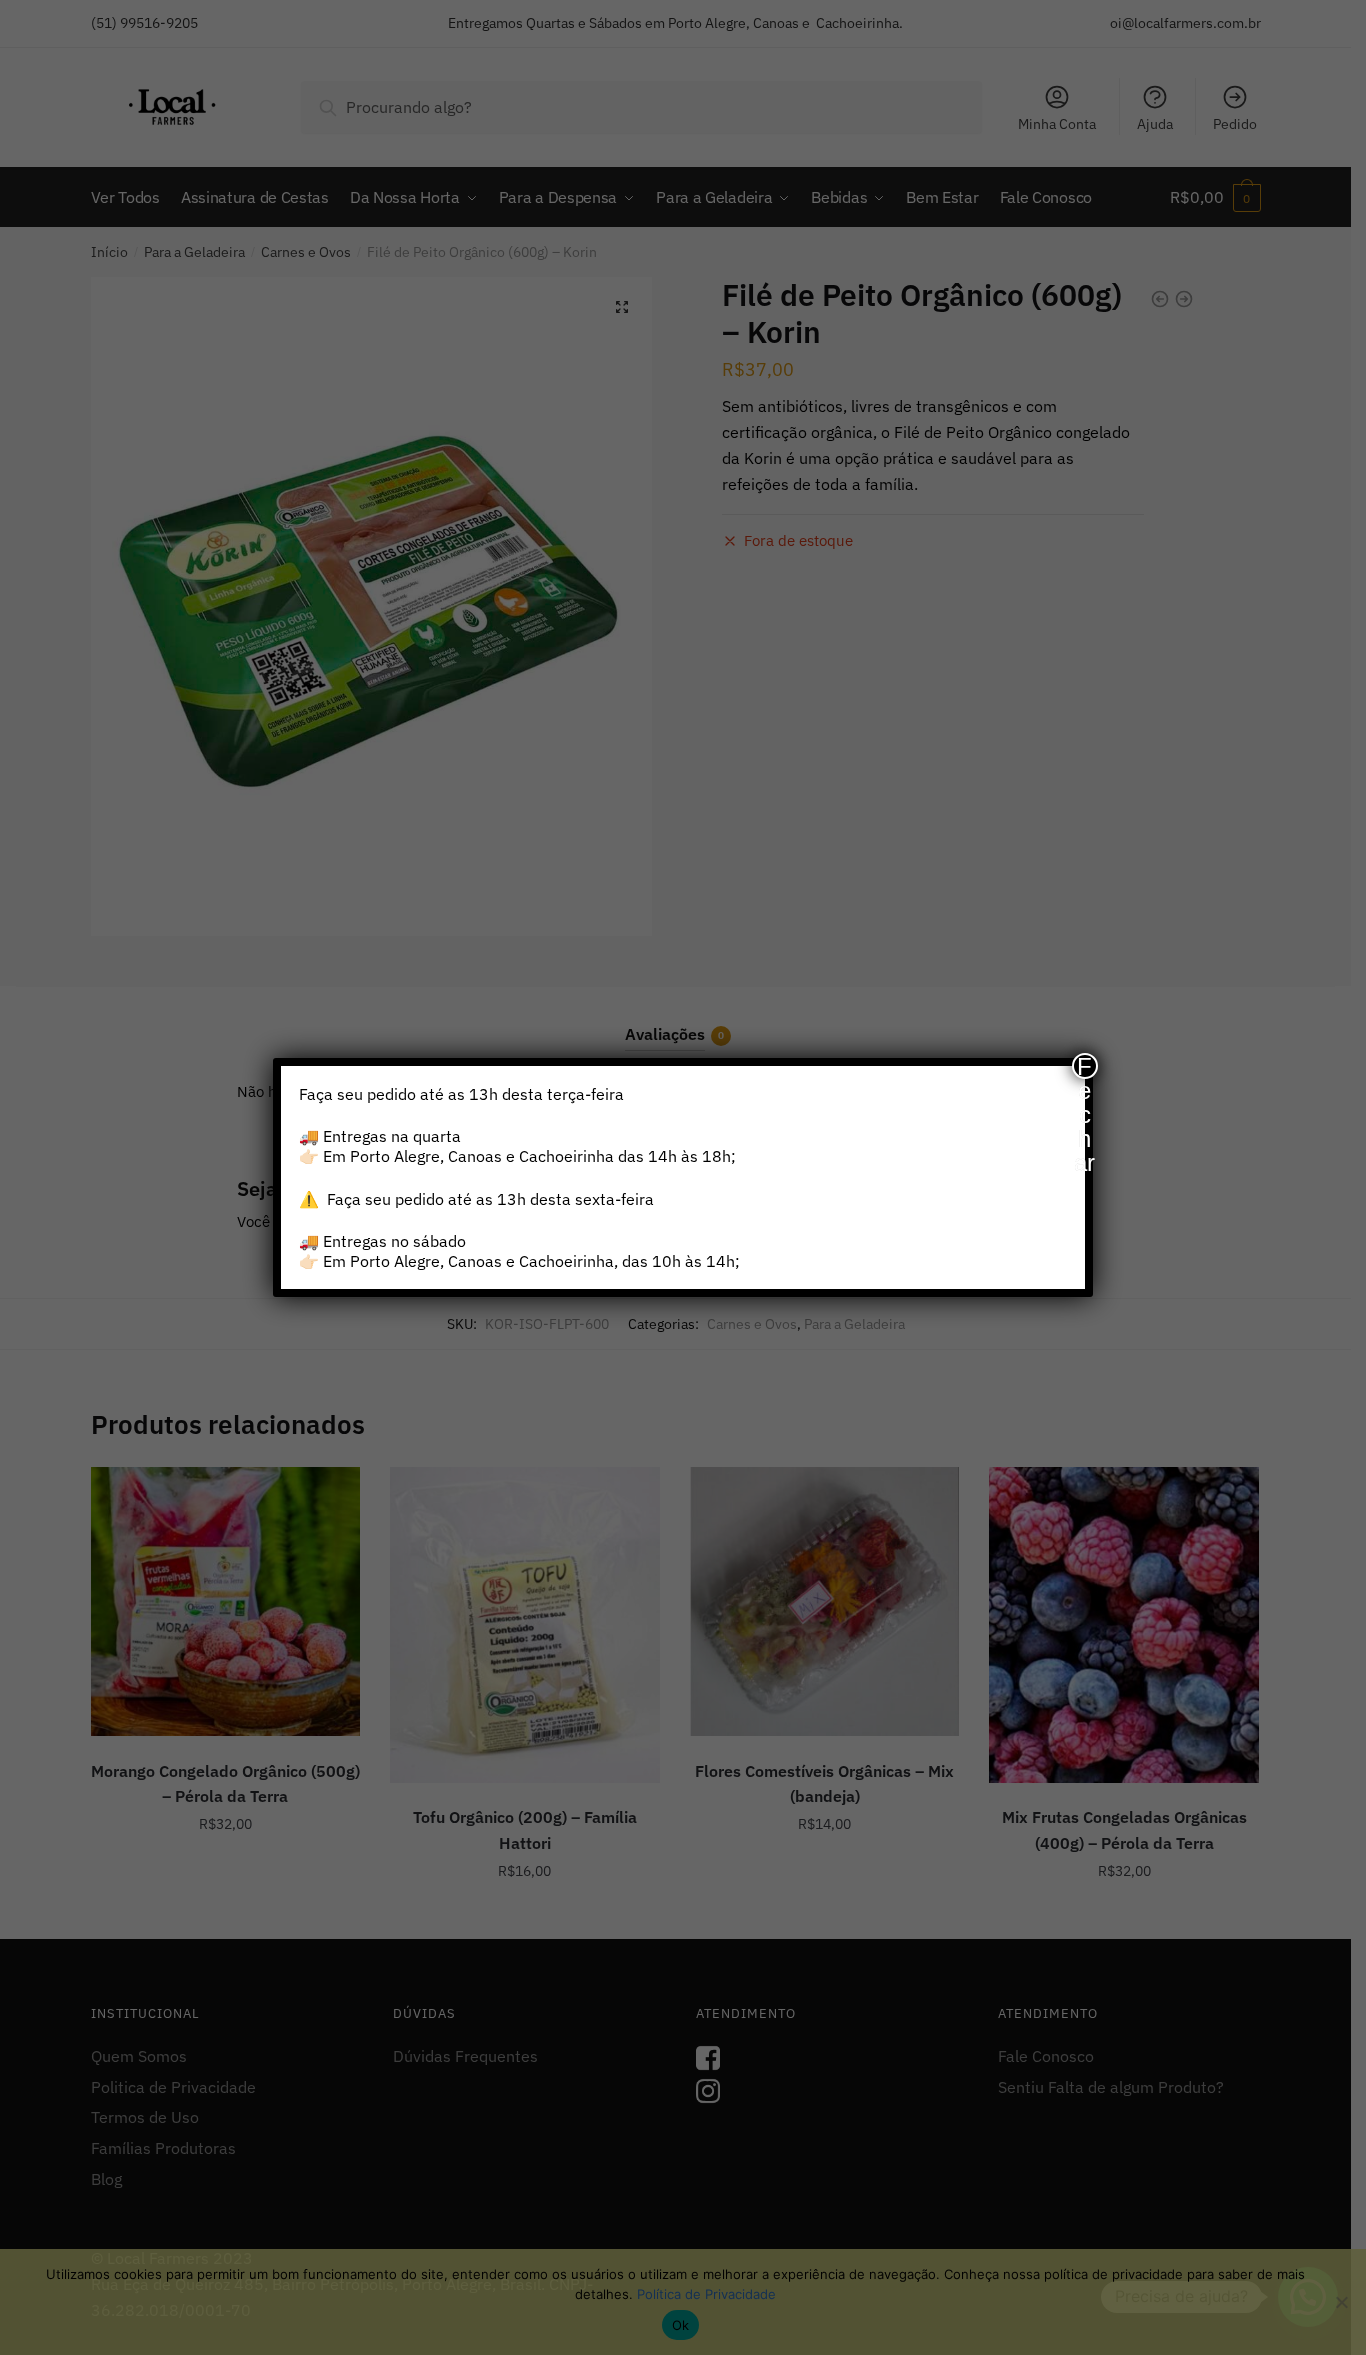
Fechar (1084, 1066)
